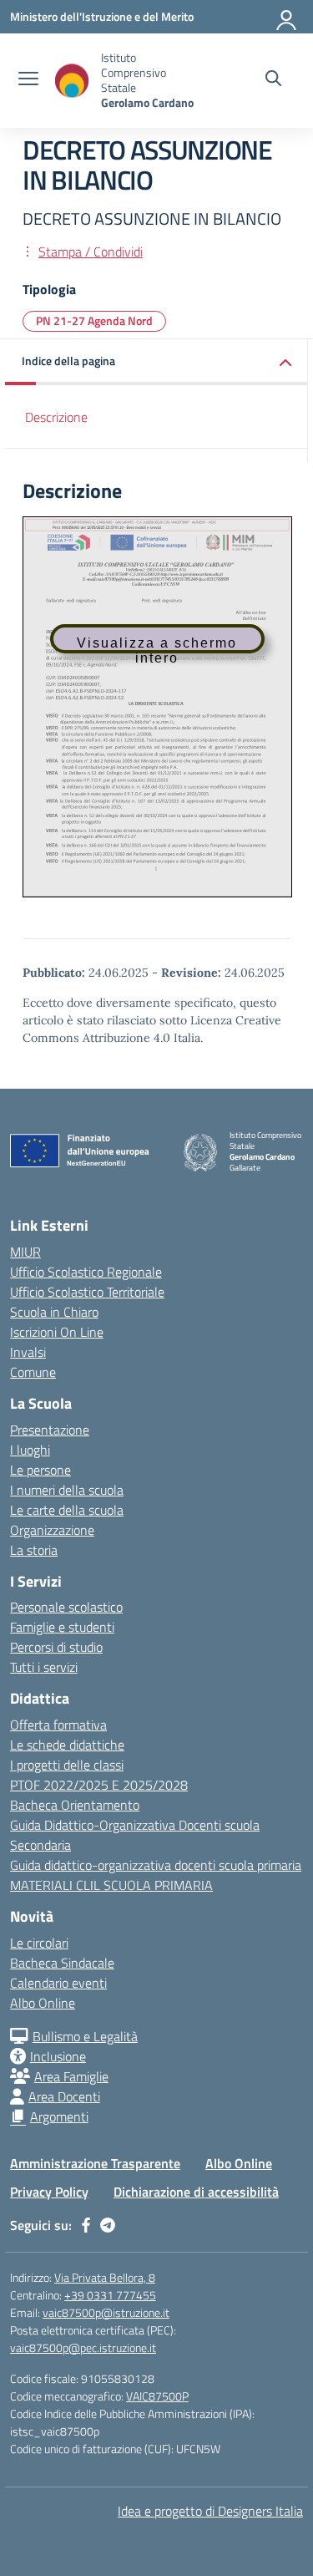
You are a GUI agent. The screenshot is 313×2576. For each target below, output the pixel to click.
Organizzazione (52, 1530)
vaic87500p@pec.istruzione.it (83, 2347)
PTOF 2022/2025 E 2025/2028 (99, 1785)
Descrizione (56, 417)
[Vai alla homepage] (72, 81)
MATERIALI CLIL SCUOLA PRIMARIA (111, 1885)
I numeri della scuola (67, 1490)
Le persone (40, 1470)
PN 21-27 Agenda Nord (94, 320)
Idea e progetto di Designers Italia (210, 2511)
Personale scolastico (66, 1607)
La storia (34, 1550)
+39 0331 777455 (110, 2295)
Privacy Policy (49, 2192)
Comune (33, 1372)
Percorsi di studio (56, 1647)
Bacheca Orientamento (75, 1805)
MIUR (25, 1252)
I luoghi (30, 1450)
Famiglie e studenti (62, 1627)
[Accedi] (287, 17)
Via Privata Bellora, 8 (105, 2277)
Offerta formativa (58, 1725)
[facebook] (86, 2225)
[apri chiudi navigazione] (28, 80)
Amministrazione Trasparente (95, 2163)
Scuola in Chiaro (54, 1312)
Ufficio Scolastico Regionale (86, 1272)
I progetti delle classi (67, 1765)
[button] (156, 362)
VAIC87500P (157, 2396)
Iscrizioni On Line (57, 1332)
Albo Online (43, 2003)
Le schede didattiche (67, 1745)
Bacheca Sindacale (62, 1963)
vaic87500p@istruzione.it (106, 2312)
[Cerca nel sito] (273, 80)
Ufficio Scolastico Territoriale (87, 1292)
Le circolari (39, 1943)
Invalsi (28, 1352)
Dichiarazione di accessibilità (196, 2192)
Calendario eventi (58, 1983)
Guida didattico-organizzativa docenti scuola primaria (156, 1865)
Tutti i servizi (44, 1667)
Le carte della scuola (67, 1510)
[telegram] (108, 2225)
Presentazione (50, 1430)
